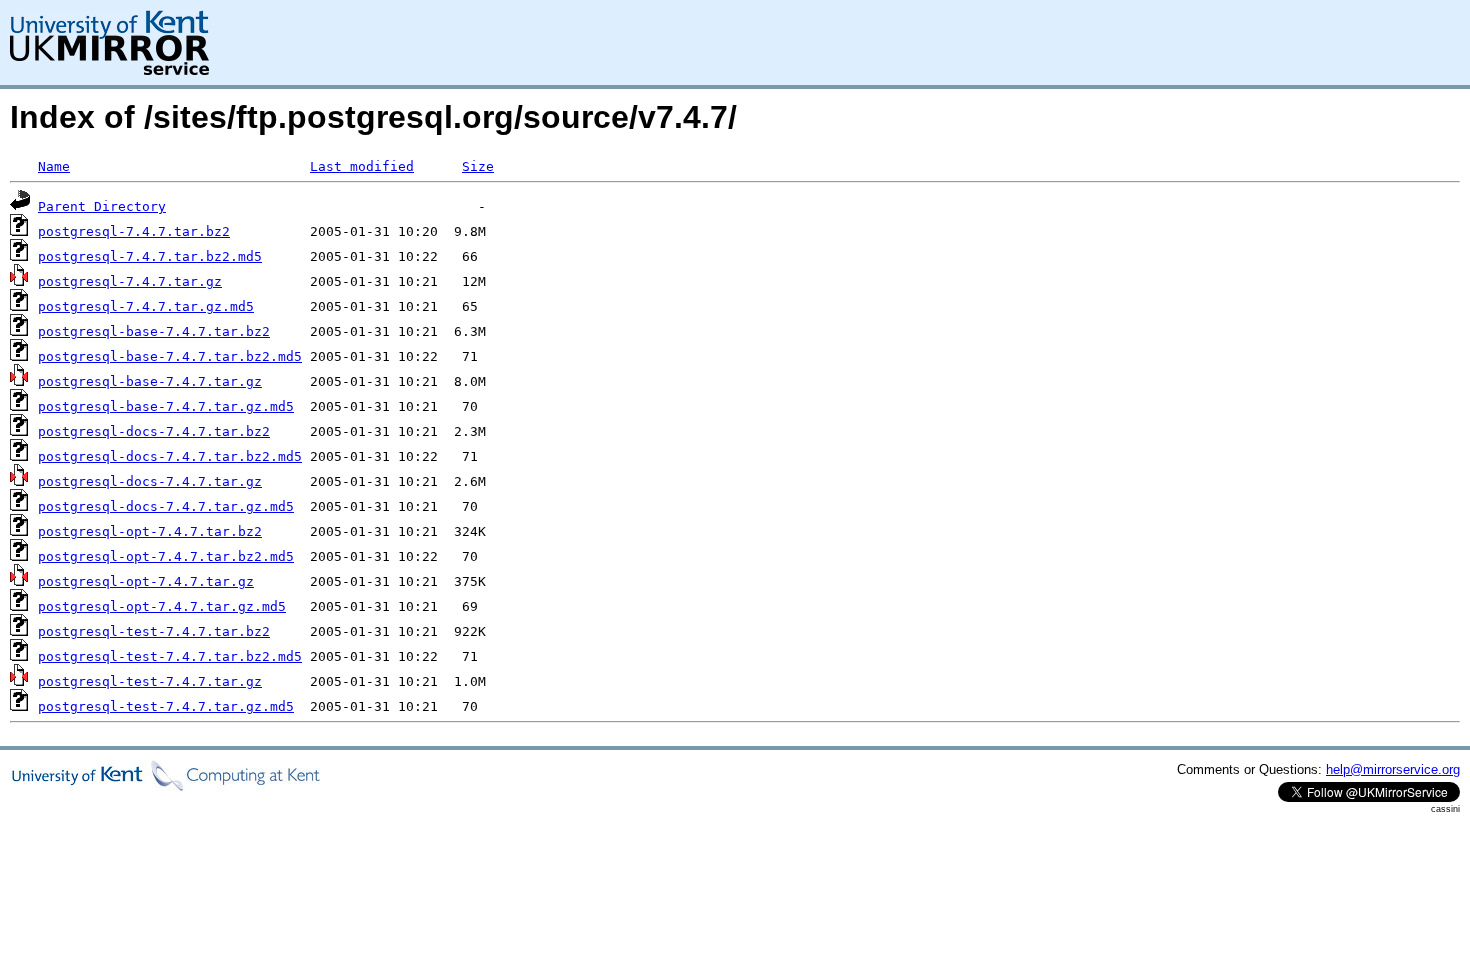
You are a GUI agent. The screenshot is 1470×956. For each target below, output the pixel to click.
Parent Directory (102, 206)
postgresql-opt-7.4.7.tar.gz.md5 (162, 606)
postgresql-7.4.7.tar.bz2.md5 (150, 256)
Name (54, 166)
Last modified (362, 166)
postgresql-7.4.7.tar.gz (130, 281)
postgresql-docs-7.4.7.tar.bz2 (154, 431)
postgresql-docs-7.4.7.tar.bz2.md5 (170, 456)
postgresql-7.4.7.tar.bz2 (134, 231)
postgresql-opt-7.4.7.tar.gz (146, 581)
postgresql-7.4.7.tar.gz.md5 (146, 306)
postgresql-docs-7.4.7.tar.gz (150, 481)
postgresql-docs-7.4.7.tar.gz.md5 (166, 506)
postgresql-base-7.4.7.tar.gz (150, 381)
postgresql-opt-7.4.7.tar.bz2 (150, 531)
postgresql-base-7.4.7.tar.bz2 (154, 331)
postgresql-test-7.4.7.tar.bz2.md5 (170, 656)
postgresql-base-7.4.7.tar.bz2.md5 (170, 356)
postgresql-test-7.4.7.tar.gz (150, 681)
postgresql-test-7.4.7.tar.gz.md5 (166, 706)
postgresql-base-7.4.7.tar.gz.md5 (166, 406)
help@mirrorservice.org (1393, 769)
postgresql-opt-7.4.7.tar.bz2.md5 (166, 556)
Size (478, 166)
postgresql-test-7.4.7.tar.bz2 (154, 631)
